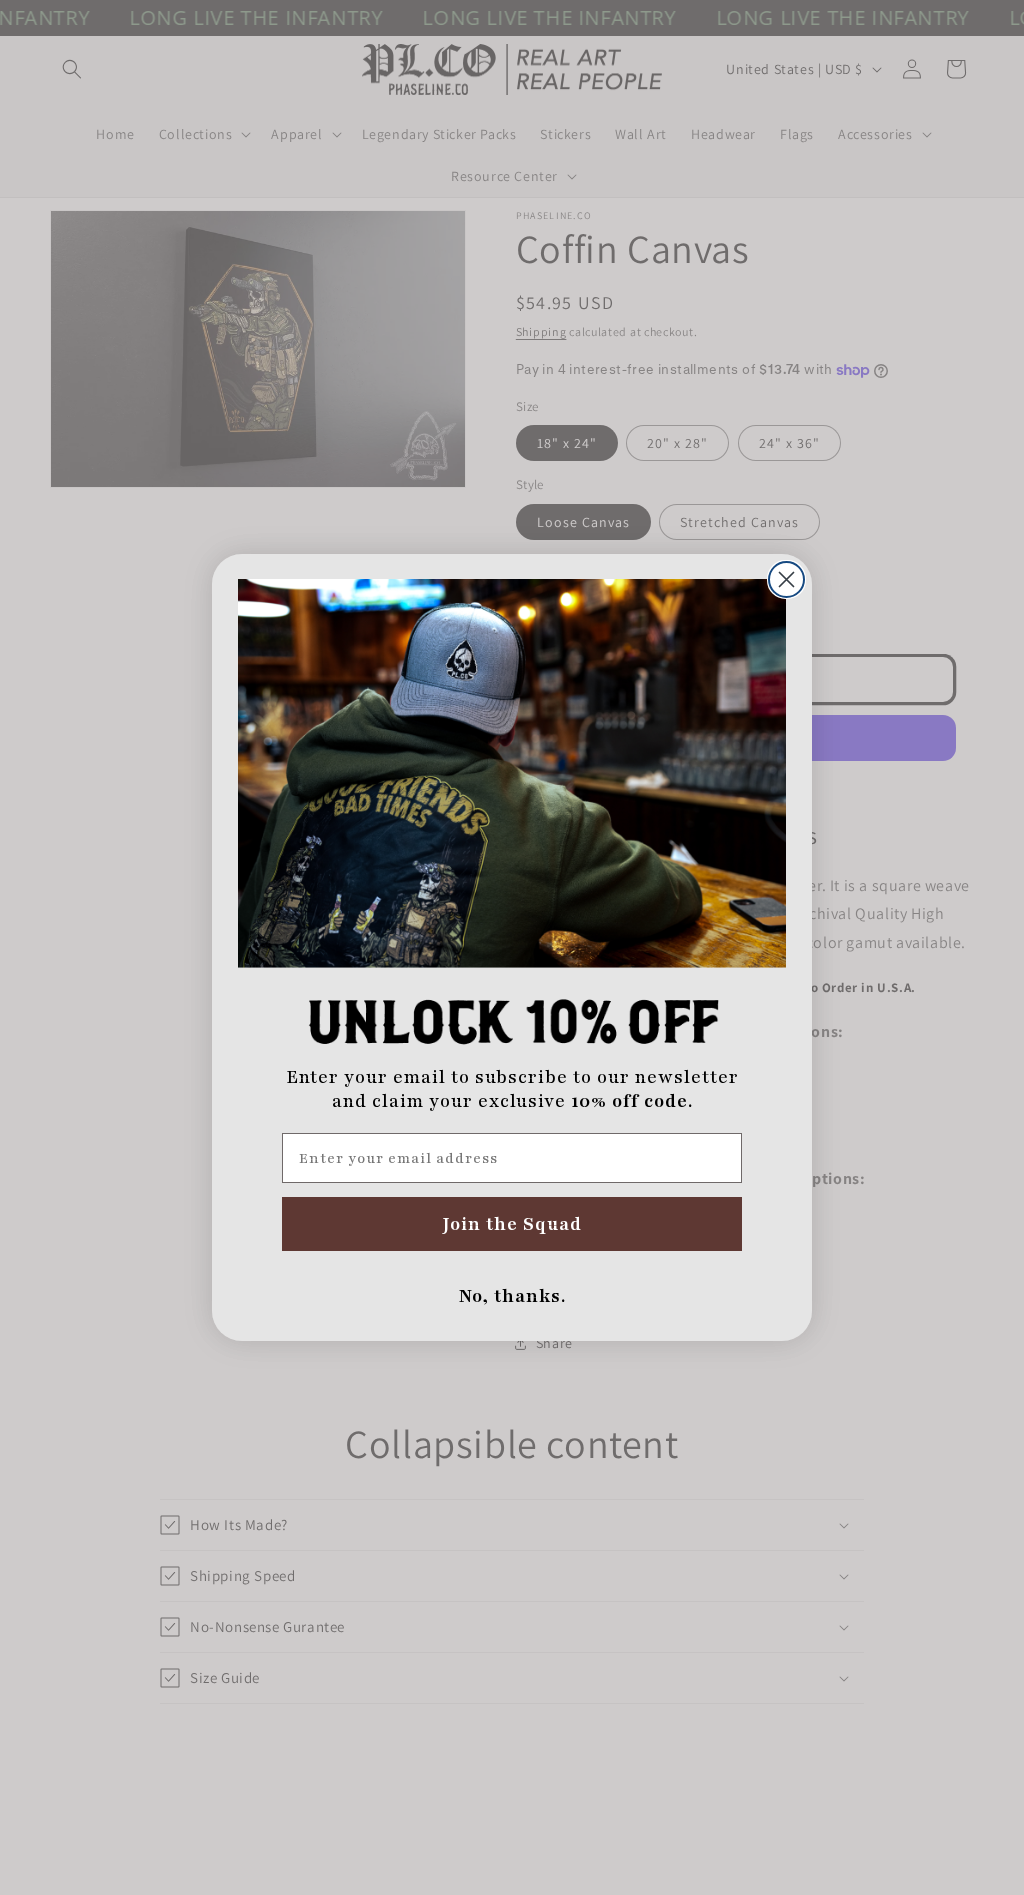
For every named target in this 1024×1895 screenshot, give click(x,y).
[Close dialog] (786, 579)
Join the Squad (512, 1224)
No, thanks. (512, 1296)
